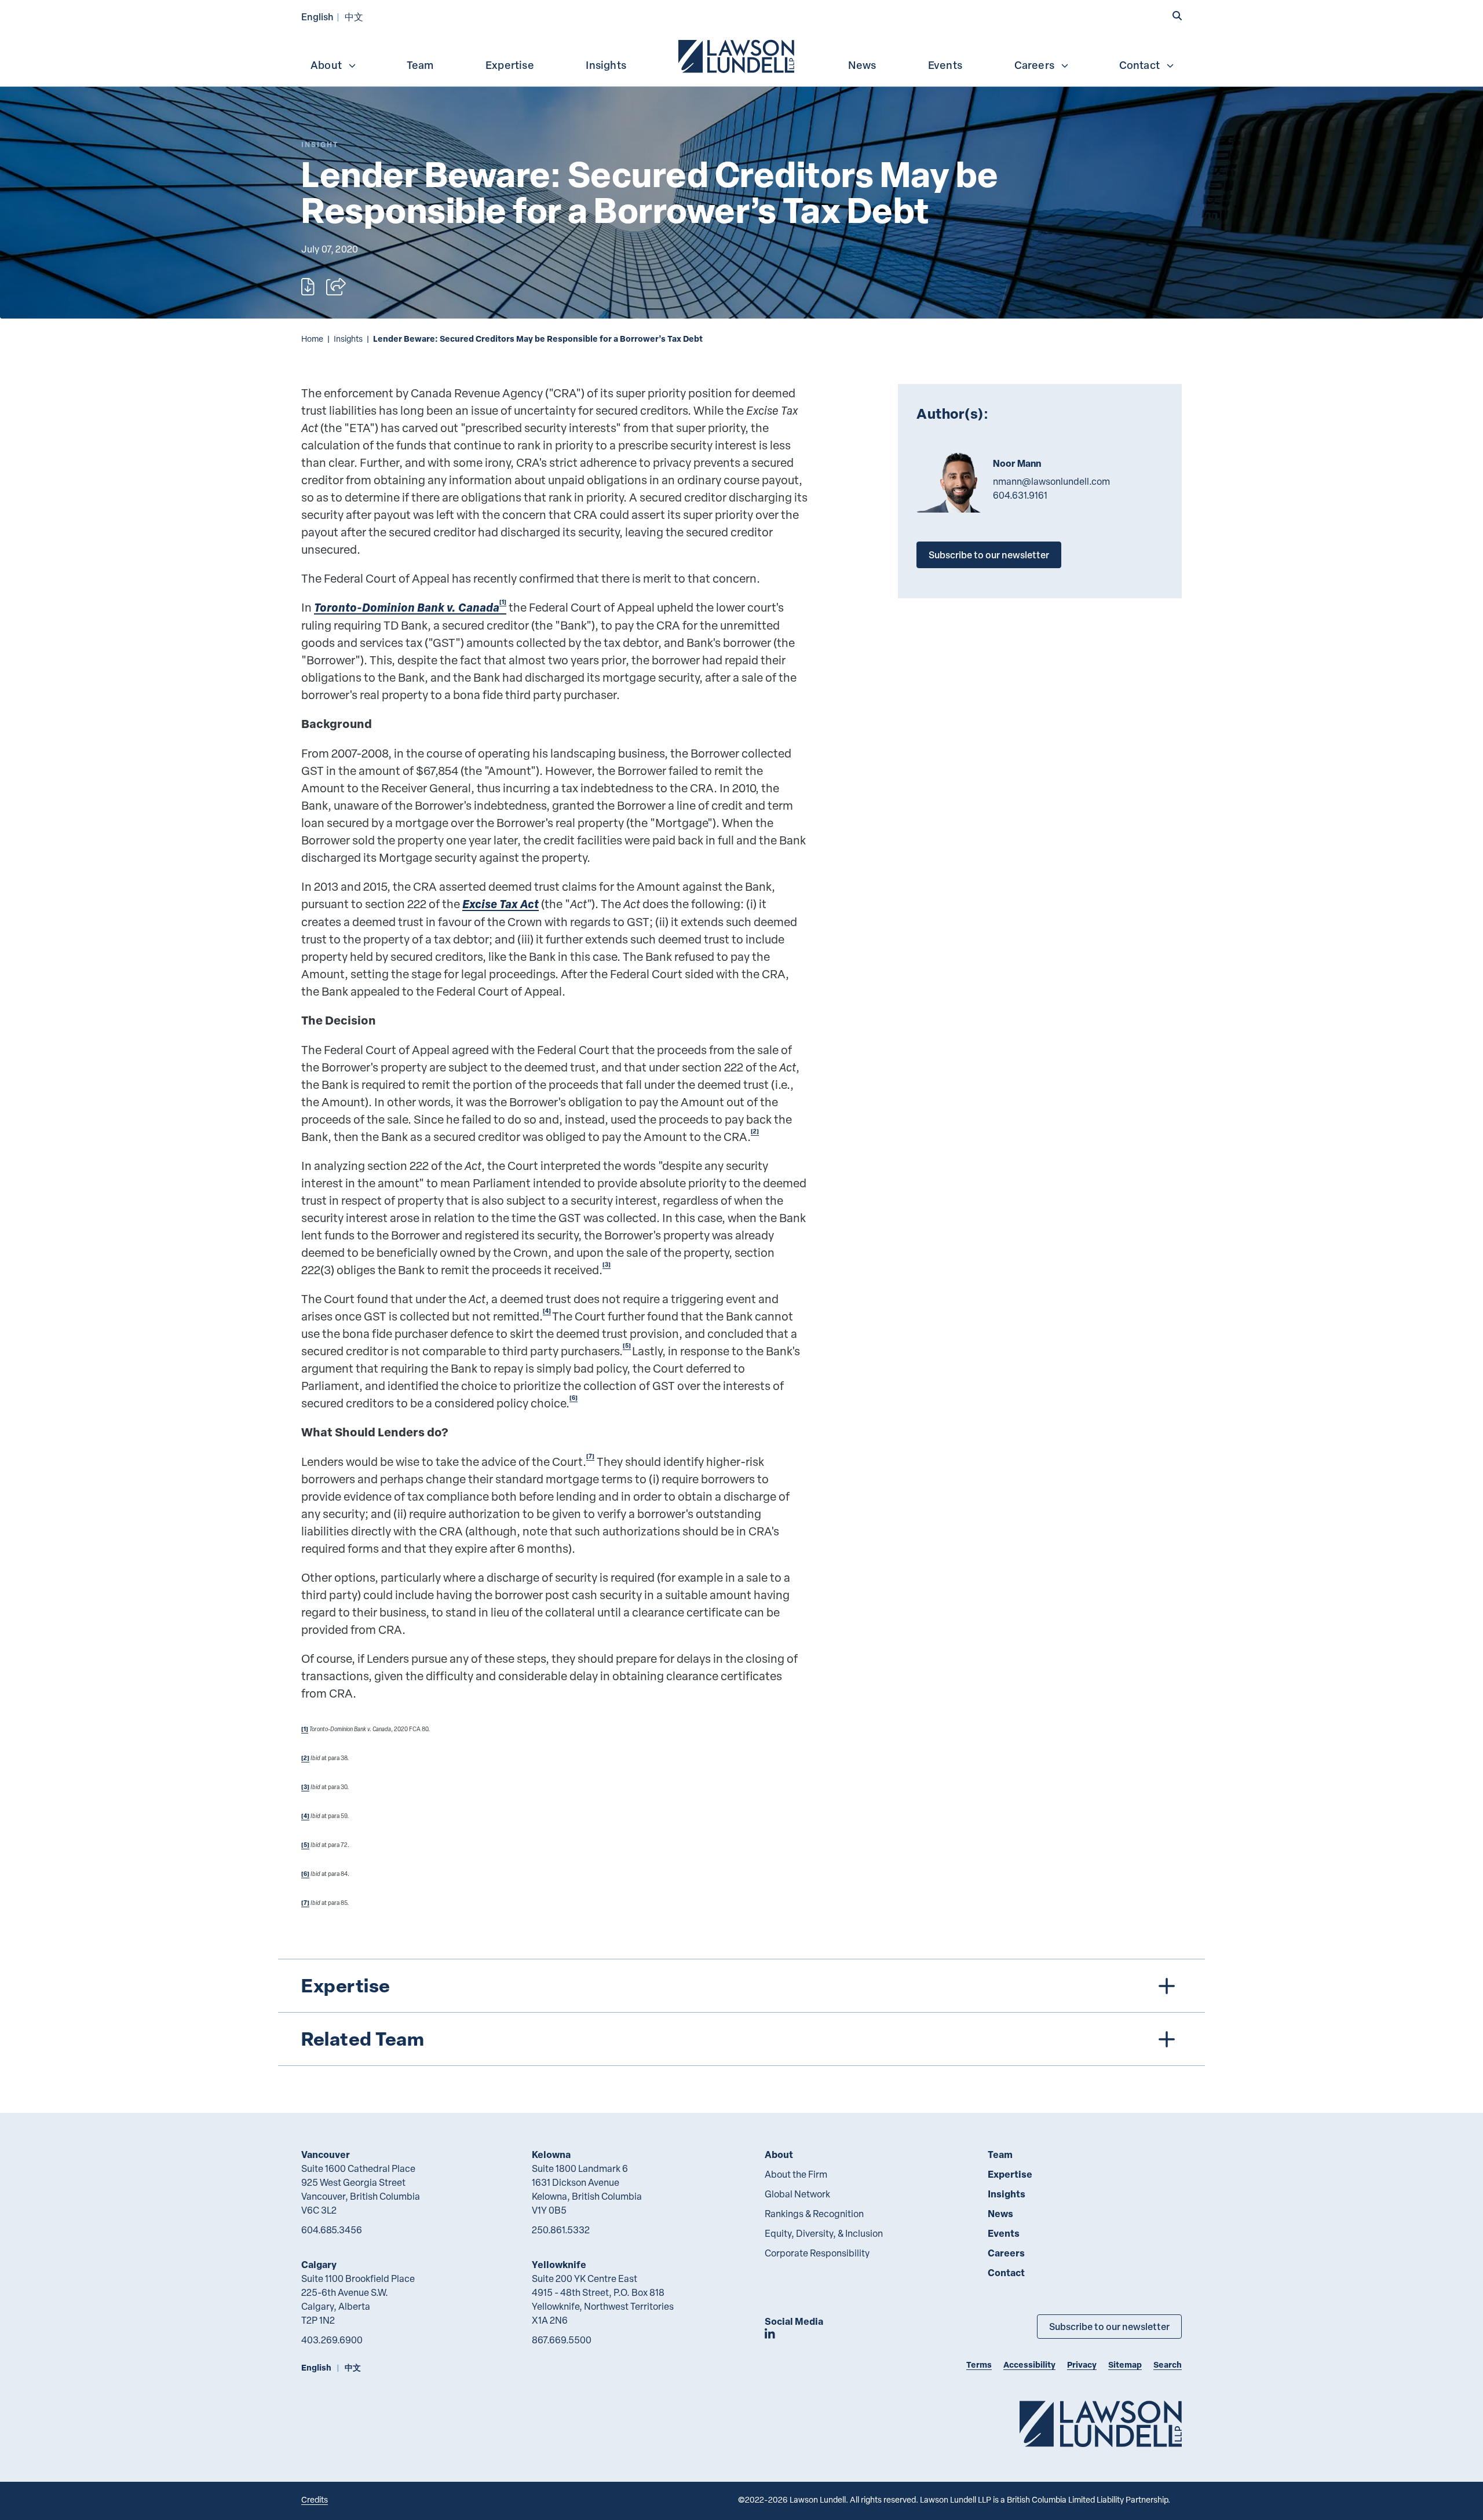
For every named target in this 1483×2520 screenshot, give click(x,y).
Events (945, 65)
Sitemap (1125, 2364)
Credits (315, 2499)
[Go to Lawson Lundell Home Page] (1101, 2424)
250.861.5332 (561, 2230)
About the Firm (796, 2174)
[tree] (741, 2012)
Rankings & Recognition (814, 2214)
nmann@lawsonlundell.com (1051, 481)
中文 (354, 17)
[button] (1177, 16)
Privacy (1082, 2364)
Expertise (510, 65)
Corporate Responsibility (817, 2253)
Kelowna (551, 2154)
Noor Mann (1017, 463)
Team (420, 65)
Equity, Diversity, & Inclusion (824, 2233)
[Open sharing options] (336, 287)
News (862, 65)
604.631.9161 (1020, 495)
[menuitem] (737, 55)
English (317, 17)
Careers (1034, 65)
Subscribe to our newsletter (989, 555)
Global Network (797, 2194)
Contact (1139, 65)
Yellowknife (559, 2264)
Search (1168, 2364)
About (326, 65)
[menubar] (741, 55)
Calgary (319, 2264)
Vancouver (326, 2154)
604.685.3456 (332, 2230)
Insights (606, 65)
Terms (979, 2364)
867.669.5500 (562, 2340)
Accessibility (1029, 2364)
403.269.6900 (332, 2340)
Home (312, 339)
